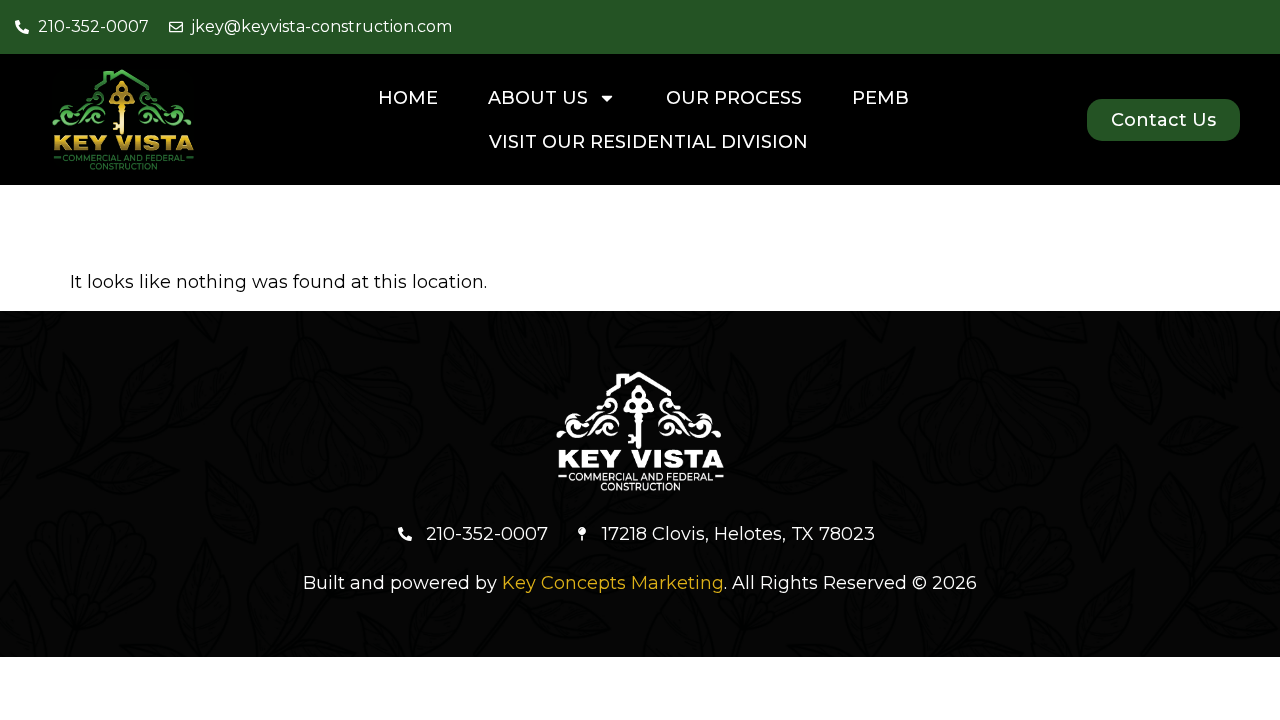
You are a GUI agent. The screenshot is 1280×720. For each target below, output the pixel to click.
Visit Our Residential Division (648, 142)
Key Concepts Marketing (613, 583)
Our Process (734, 98)
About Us (538, 98)
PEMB (880, 98)
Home (408, 98)
